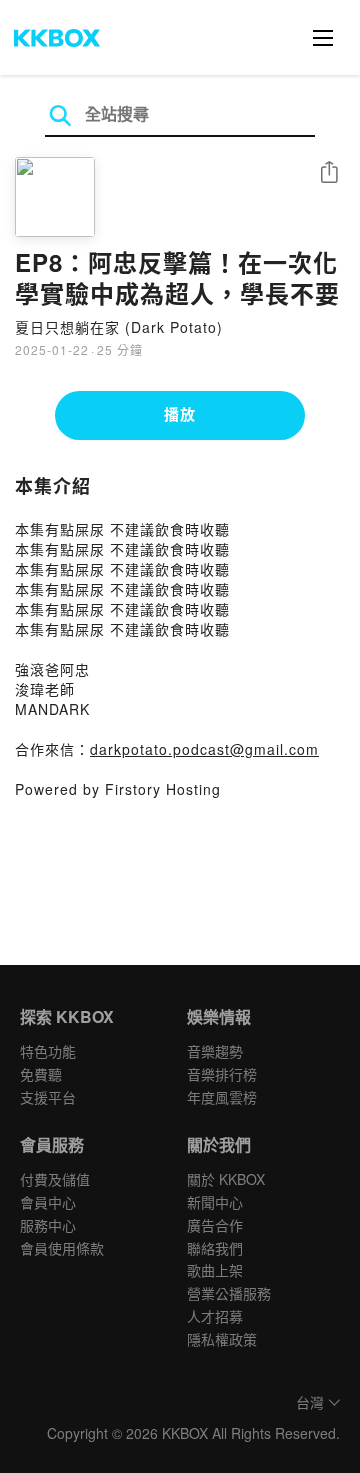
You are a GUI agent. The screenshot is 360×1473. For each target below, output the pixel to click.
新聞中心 (215, 1202)
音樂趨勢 (215, 1051)
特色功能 (48, 1051)
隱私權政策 (222, 1339)
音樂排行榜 (222, 1074)
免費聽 (41, 1074)
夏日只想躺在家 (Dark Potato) (119, 327)
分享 (329, 173)
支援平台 (48, 1097)
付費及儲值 (55, 1179)
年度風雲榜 (222, 1097)
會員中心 (48, 1202)
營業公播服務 (229, 1293)
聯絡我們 (215, 1248)
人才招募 (215, 1316)
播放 (180, 414)
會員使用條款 (62, 1248)
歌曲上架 (215, 1270)
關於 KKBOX (226, 1179)
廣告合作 (215, 1225)
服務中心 (48, 1225)
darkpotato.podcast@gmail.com (204, 749)
